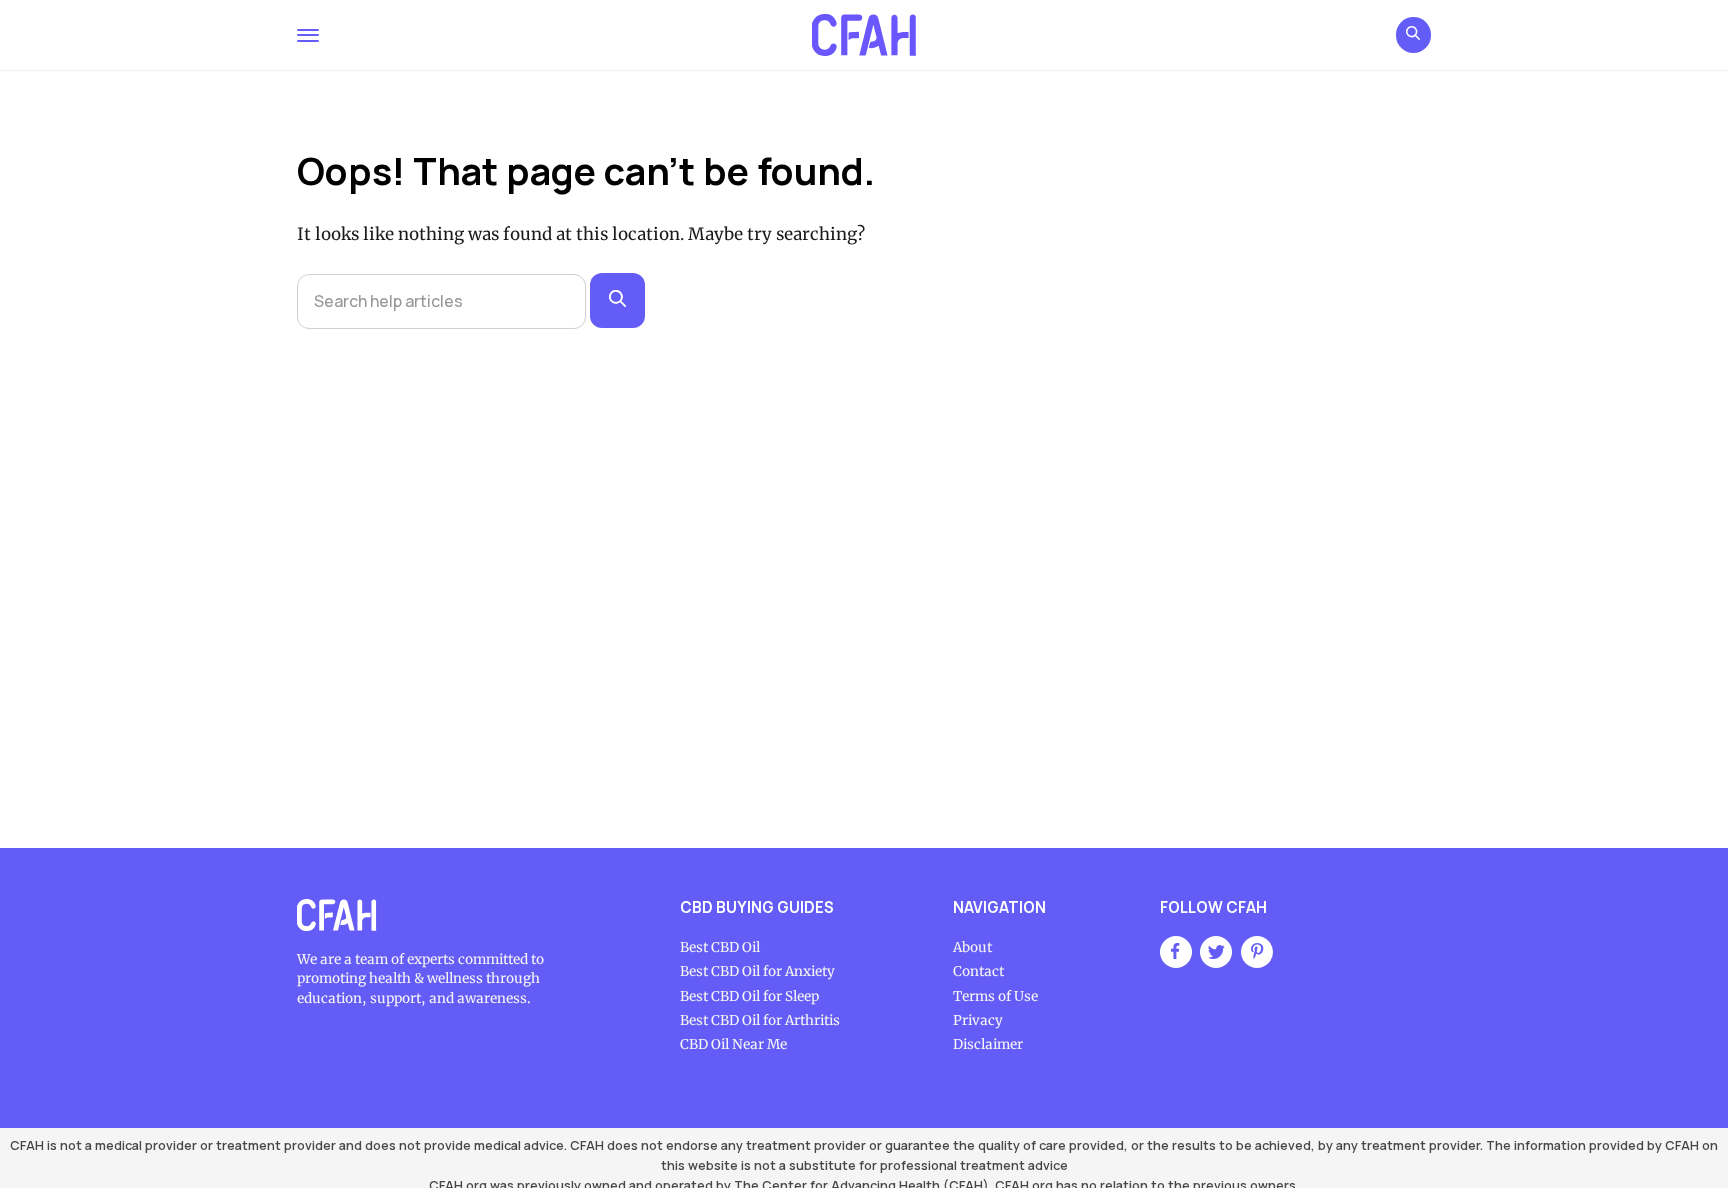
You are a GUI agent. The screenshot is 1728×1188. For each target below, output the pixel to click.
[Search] (617, 300)
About (972, 947)
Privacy (978, 1020)
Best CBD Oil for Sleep (749, 996)
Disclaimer (988, 1044)
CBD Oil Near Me (733, 1044)
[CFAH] (864, 35)
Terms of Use (995, 996)
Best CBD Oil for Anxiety (757, 971)
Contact (978, 971)
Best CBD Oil (720, 947)
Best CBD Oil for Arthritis (760, 1020)
